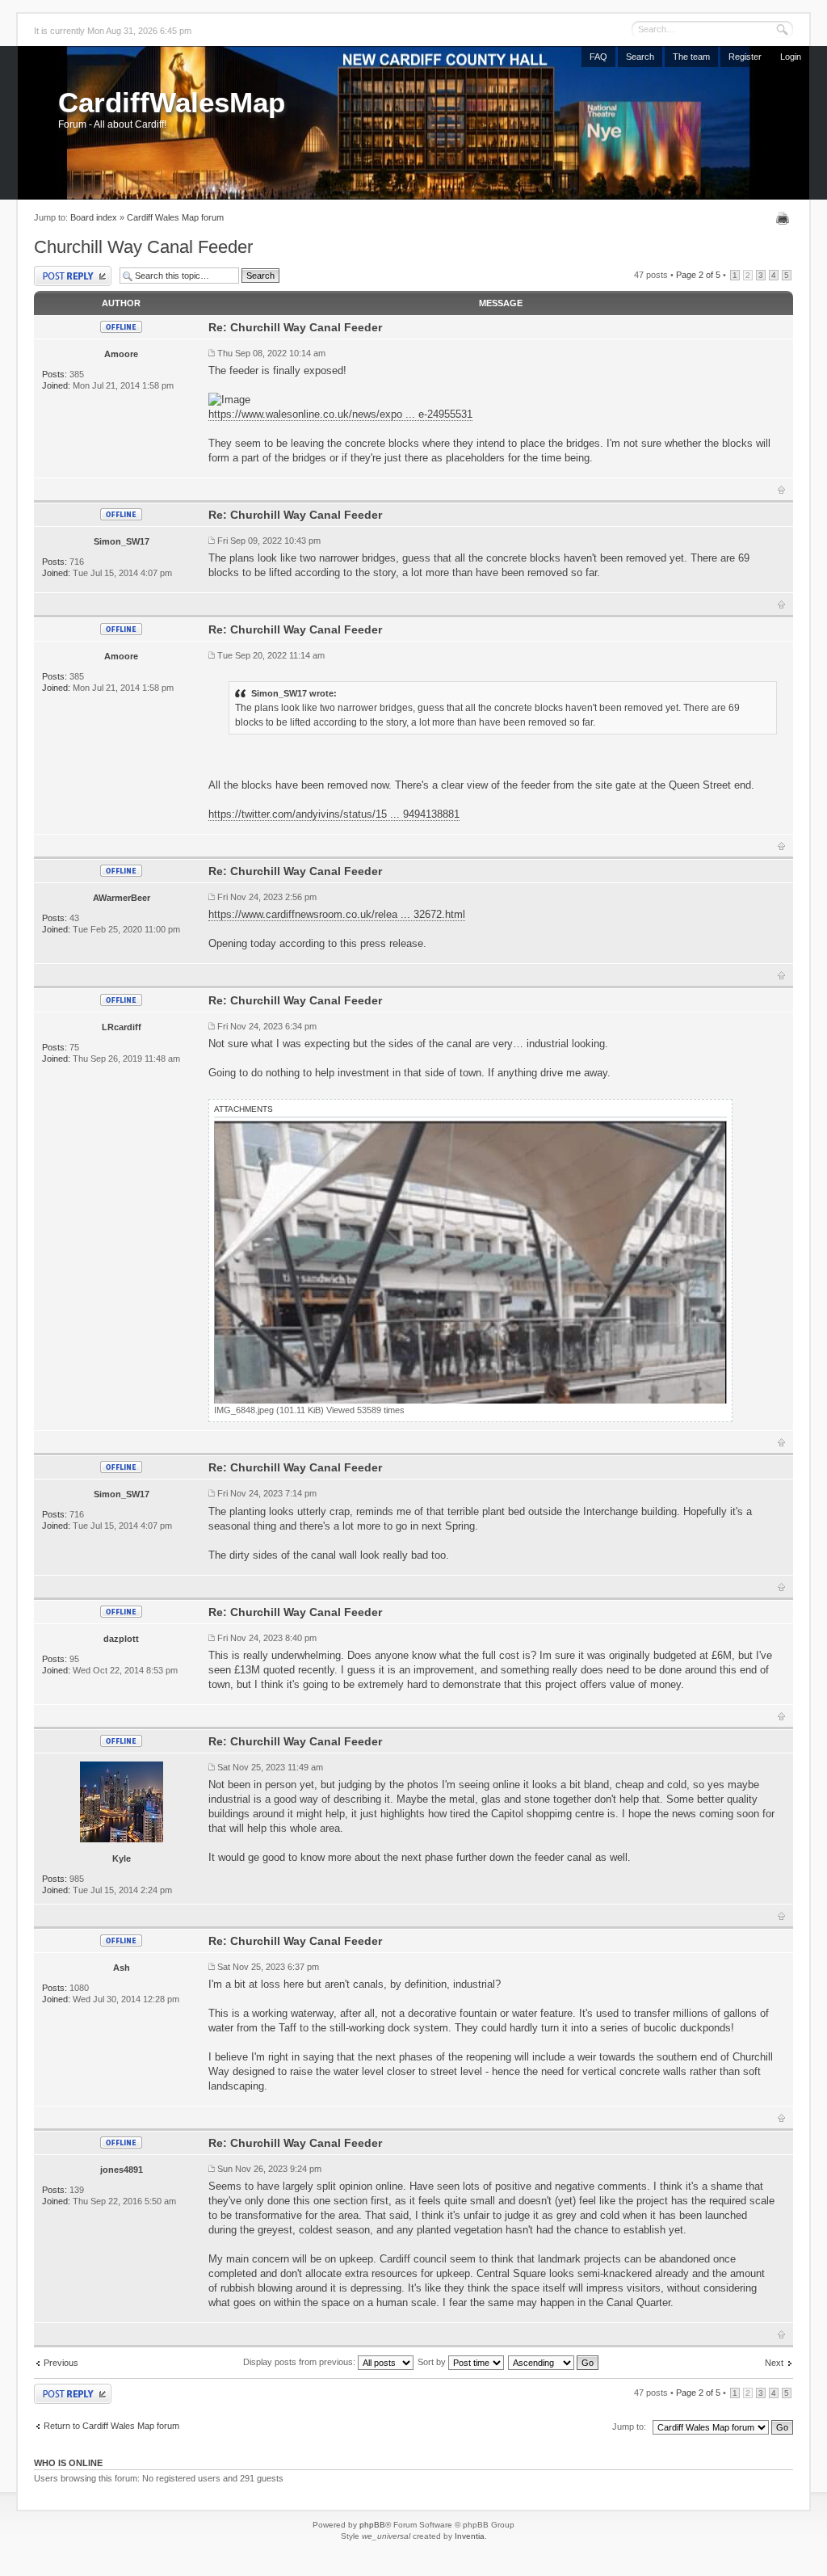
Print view (785, 218)
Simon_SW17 (122, 541)
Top (781, 490)
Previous (61, 2363)
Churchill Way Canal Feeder (143, 247)
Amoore (121, 354)
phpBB (372, 2525)
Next (774, 2363)
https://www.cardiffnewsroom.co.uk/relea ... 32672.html (337, 914)
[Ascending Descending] (554, 2362)
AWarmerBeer (122, 898)
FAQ (598, 57)
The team (691, 57)
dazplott (121, 1639)
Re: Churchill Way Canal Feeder (295, 327)
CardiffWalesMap (172, 102)
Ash (122, 1968)
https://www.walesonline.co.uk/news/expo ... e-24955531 (340, 414)
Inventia (470, 2536)
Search (640, 57)
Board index (94, 217)
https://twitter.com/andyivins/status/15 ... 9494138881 (334, 814)
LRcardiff (122, 1027)
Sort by (433, 2362)
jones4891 (122, 2170)
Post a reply (56, 270)
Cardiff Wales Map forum (175, 217)
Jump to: (629, 2427)
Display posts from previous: (300, 2362)
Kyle (122, 1858)
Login (791, 57)
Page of (698, 275)
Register (745, 57)
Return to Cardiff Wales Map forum (111, 2426)
